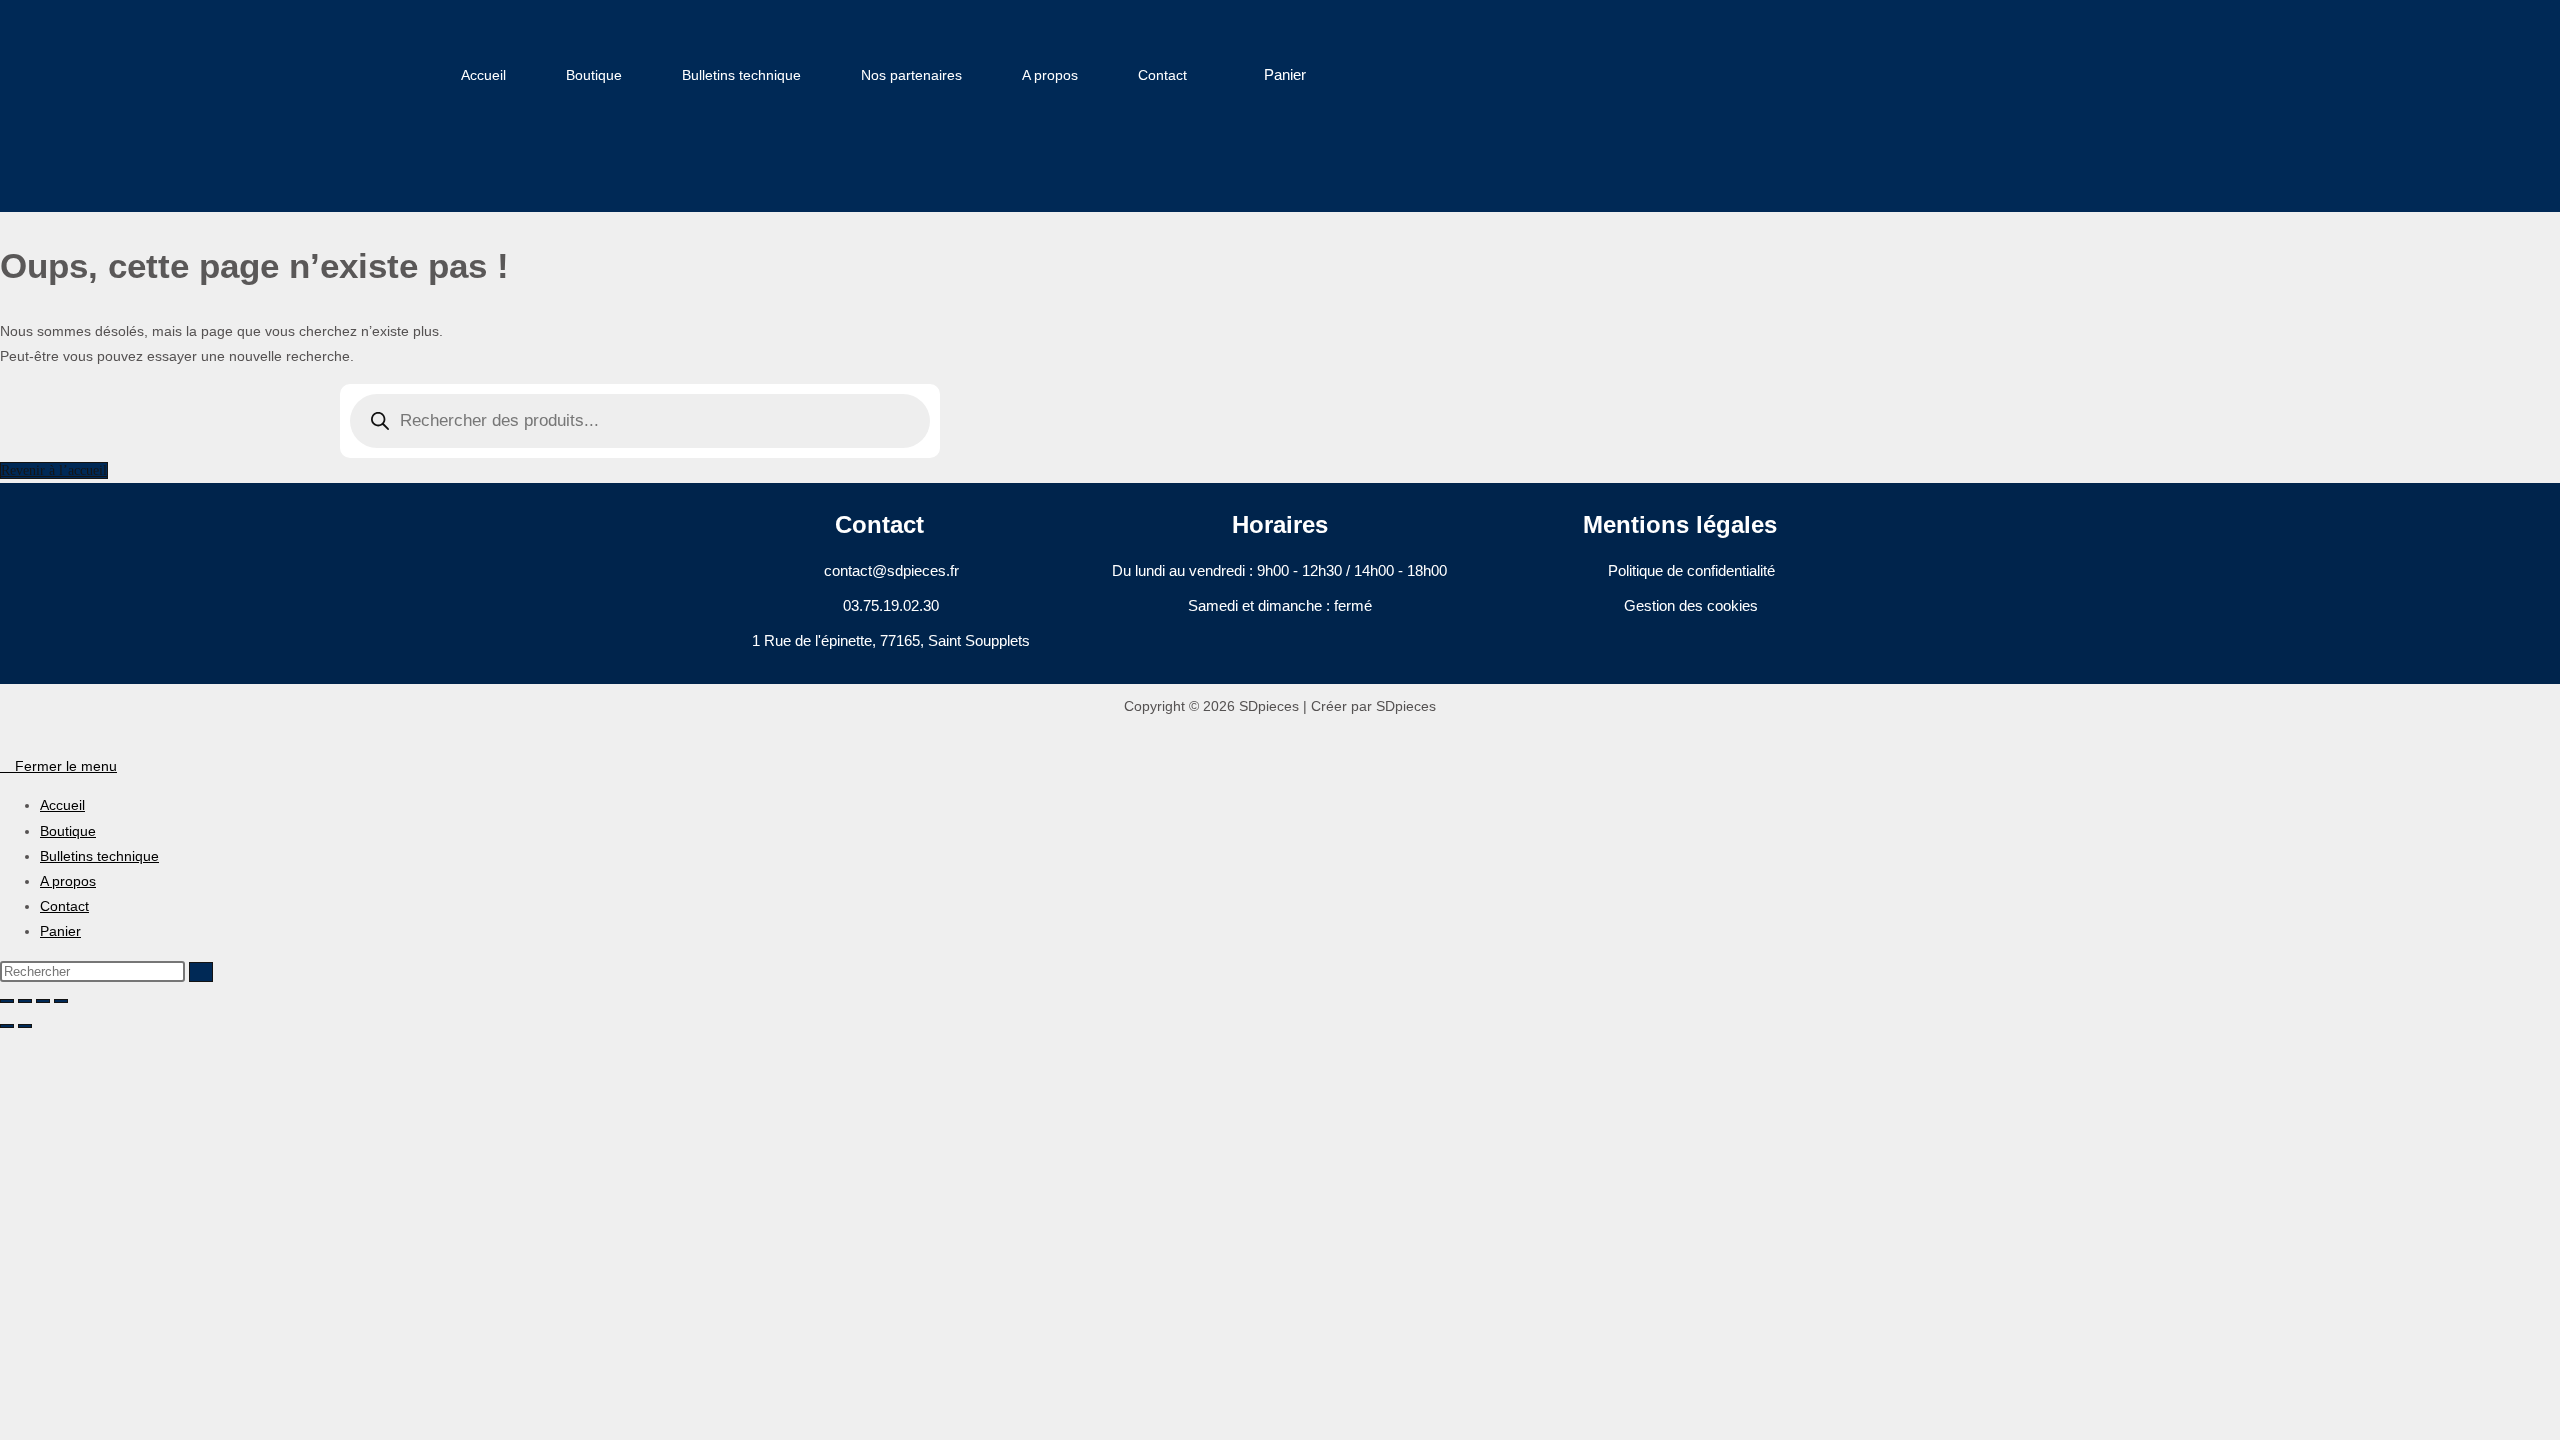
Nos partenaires (911, 75)
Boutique (594, 75)
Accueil (483, 75)
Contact (1162, 75)
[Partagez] (43, 1001)
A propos (1050, 75)
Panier (60, 931)
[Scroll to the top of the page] (5, 741)
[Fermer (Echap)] (61, 1001)
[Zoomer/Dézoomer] (7, 1001)
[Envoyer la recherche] (201, 972)
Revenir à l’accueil (54, 470)
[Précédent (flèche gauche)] (7, 1026)
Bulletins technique (741, 75)
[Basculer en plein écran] (25, 1001)
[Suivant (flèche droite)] (25, 1026)
